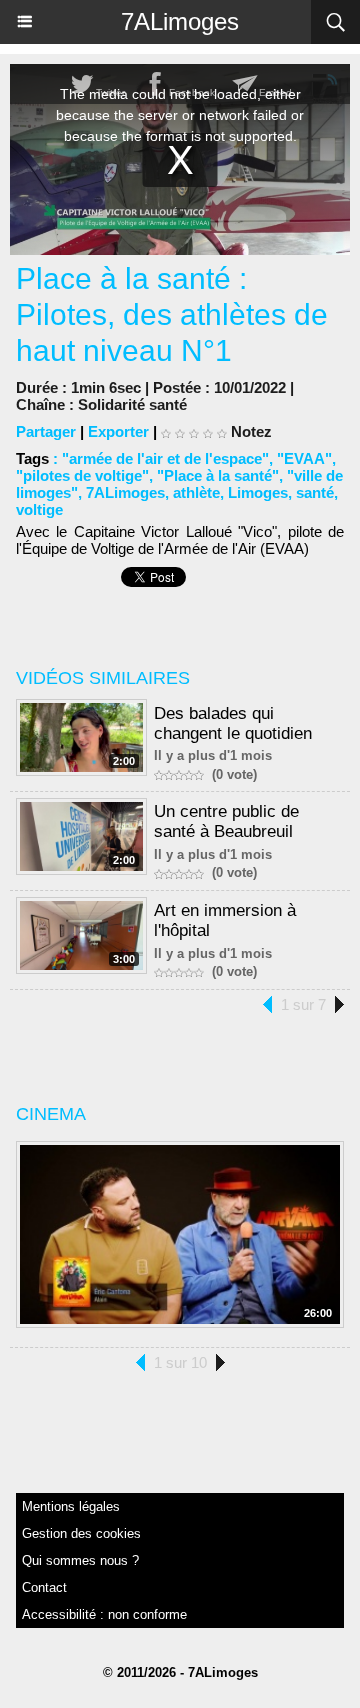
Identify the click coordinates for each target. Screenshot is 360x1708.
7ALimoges (180, 21)
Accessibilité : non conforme (104, 1614)
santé (315, 492)
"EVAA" (304, 458)
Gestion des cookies (81, 1533)
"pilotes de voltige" (82, 475)
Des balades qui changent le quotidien (233, 723)
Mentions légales (71, 1506)
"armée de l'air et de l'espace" (165, 458)
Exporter (118, 431)
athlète (196, 492)
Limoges (258, 492)
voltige (39, 509)
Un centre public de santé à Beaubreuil (226, 821)
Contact (44, 1587)
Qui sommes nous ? (80, 1560)
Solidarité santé (132, 404)
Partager (46, 431)
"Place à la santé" (218, 475)
